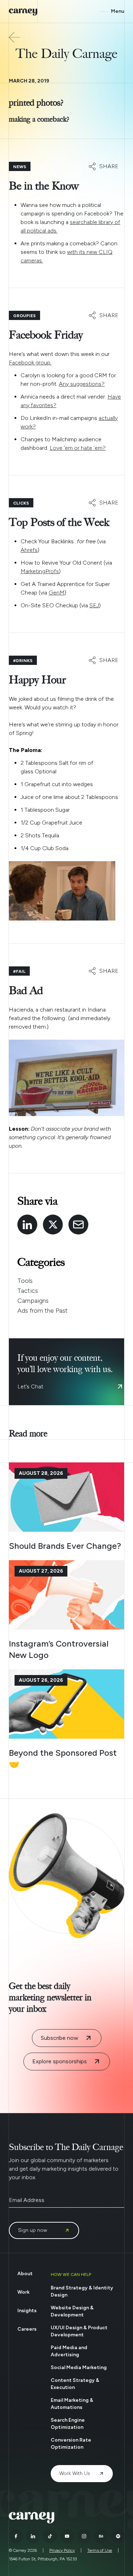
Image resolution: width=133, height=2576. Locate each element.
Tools (25, 1281)
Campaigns (33, 1301)
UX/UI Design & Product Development (79, 2331)
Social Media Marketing (79, 2367)
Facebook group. (30, 362)
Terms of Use (100, 2550)
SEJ (94, 605)
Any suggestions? (82, 384)
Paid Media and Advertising (69, 2351)
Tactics (28, 1291)
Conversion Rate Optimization (71, 2444)
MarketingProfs (40, 571)
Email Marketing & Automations (72, 2404)
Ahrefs (29, 550)
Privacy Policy (62, 2550)
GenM (57, 593)
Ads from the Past (43, 1311)
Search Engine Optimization (68, 2424)
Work (23, 2292)
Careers (27, 2329)
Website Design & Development (72, 2311)
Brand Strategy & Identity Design (82, 2291)
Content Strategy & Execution (75, 2384)
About (25, 2274)
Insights (27, 2311)
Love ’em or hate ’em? (78, 448)
